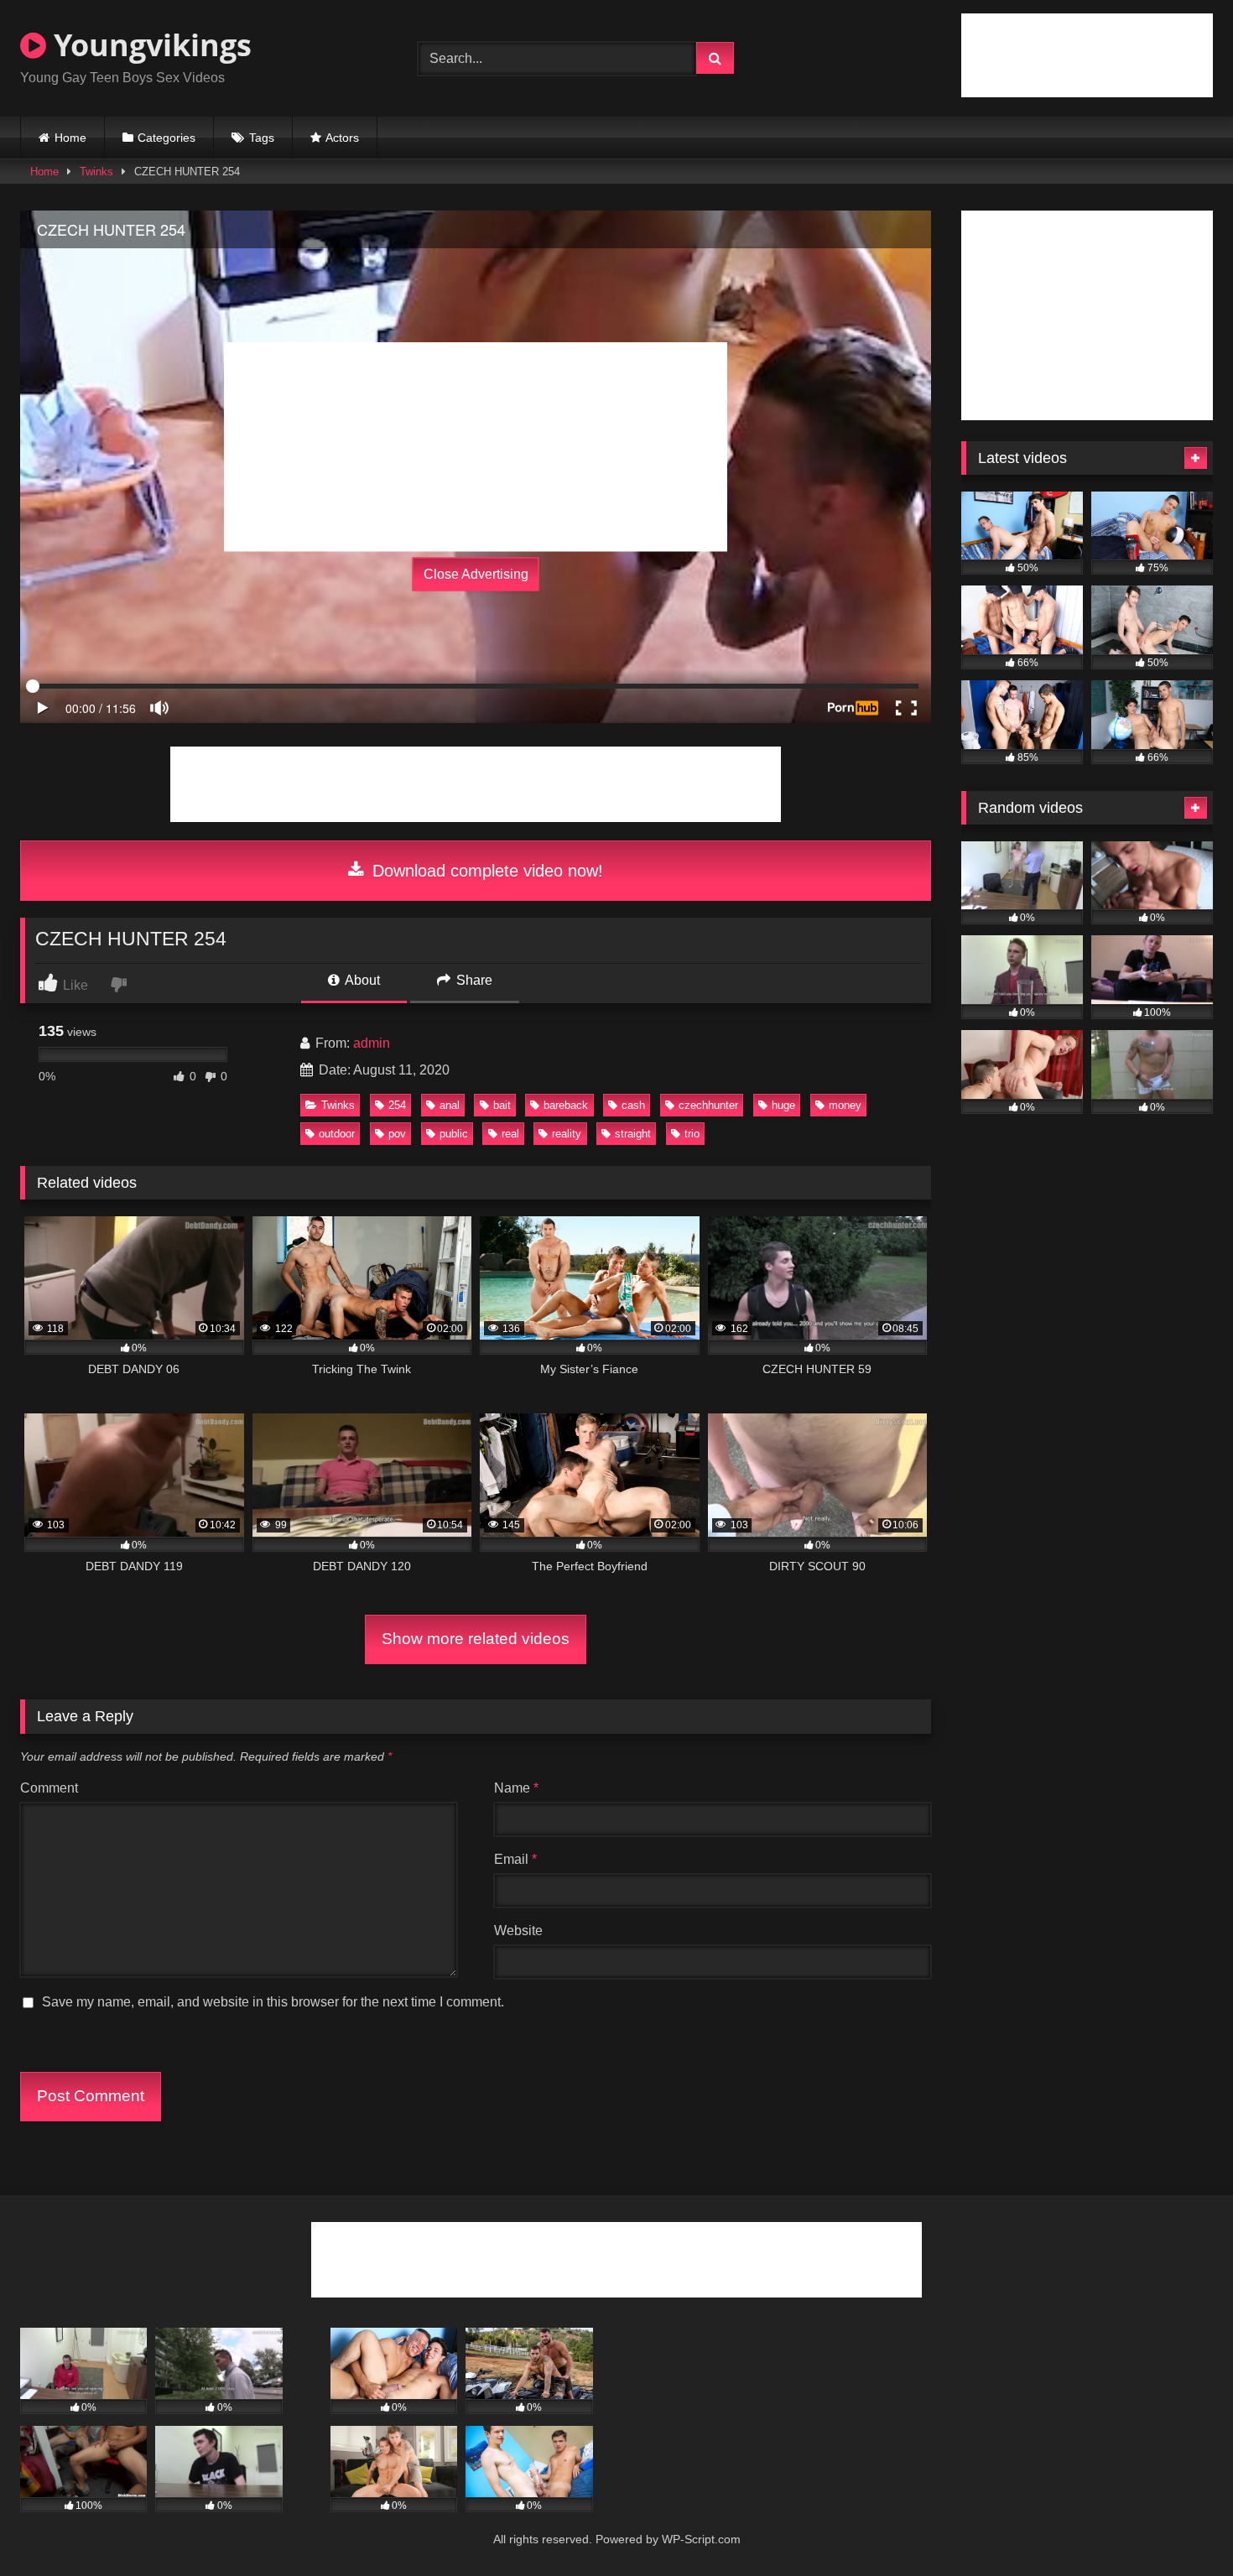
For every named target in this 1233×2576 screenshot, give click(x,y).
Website (518, 1931)
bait (502, 1105)
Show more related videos (476, 1639)
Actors (342, 138)
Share (473, 980)
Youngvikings (149, 45)
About (361, 980)
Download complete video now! (485, 871)
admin (372, 1043)
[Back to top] (1181, 2526)
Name (516, 1788)
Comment (49, 1788)
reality (567, 1134)
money (845, 1105)
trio (692, 1134)
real (510, 1134)
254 (397, 1105)
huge (783, 1105)
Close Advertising (476, 574)
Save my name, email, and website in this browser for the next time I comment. (273, 2002)
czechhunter (708, 1105)
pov (397, 1134)
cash (633, 1105)
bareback (566, 1105)
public (454, 1134)
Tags (262, 138)
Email (515, 1859)
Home (70, 138)
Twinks (96, 172)
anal (450, 1105)
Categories (166, 138)
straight (633, 1134)
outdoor (337, 1134)
